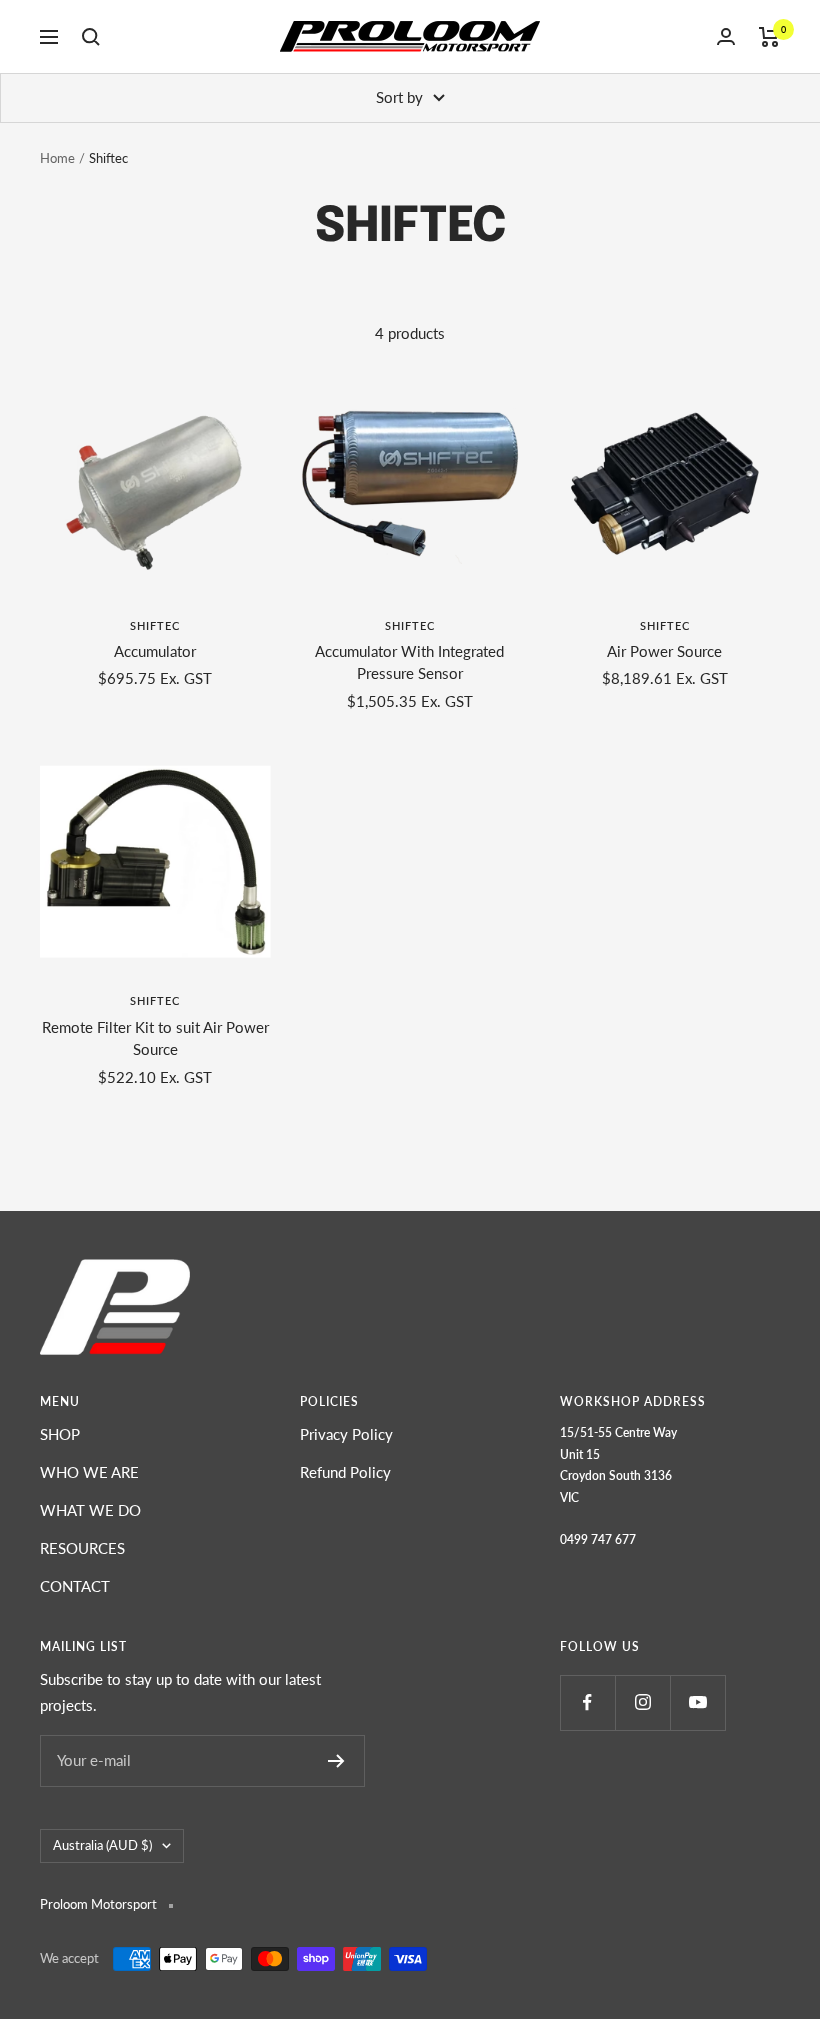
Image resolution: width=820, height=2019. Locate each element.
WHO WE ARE (89, 1472)
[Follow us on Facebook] (587, 1702)
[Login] (726, 36)
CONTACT (75, 1586)
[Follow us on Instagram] (642, 1702)
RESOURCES (82, 1548)
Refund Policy (345, 1472)
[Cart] (769, 37)
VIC (569, 1497)
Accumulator (155, 651)
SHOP (60, 1434)
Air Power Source (664, 651)
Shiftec (155, 625)
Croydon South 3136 (616, 1475)
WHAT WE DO (90, 1510)
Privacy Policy (346, 1434)
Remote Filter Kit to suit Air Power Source (155, 1038)
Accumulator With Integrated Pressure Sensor (409, 662)
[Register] (336, 1761)
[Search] (91, 37)
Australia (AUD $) (102, 1845)
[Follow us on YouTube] (697, 1702)
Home (57, 158)
